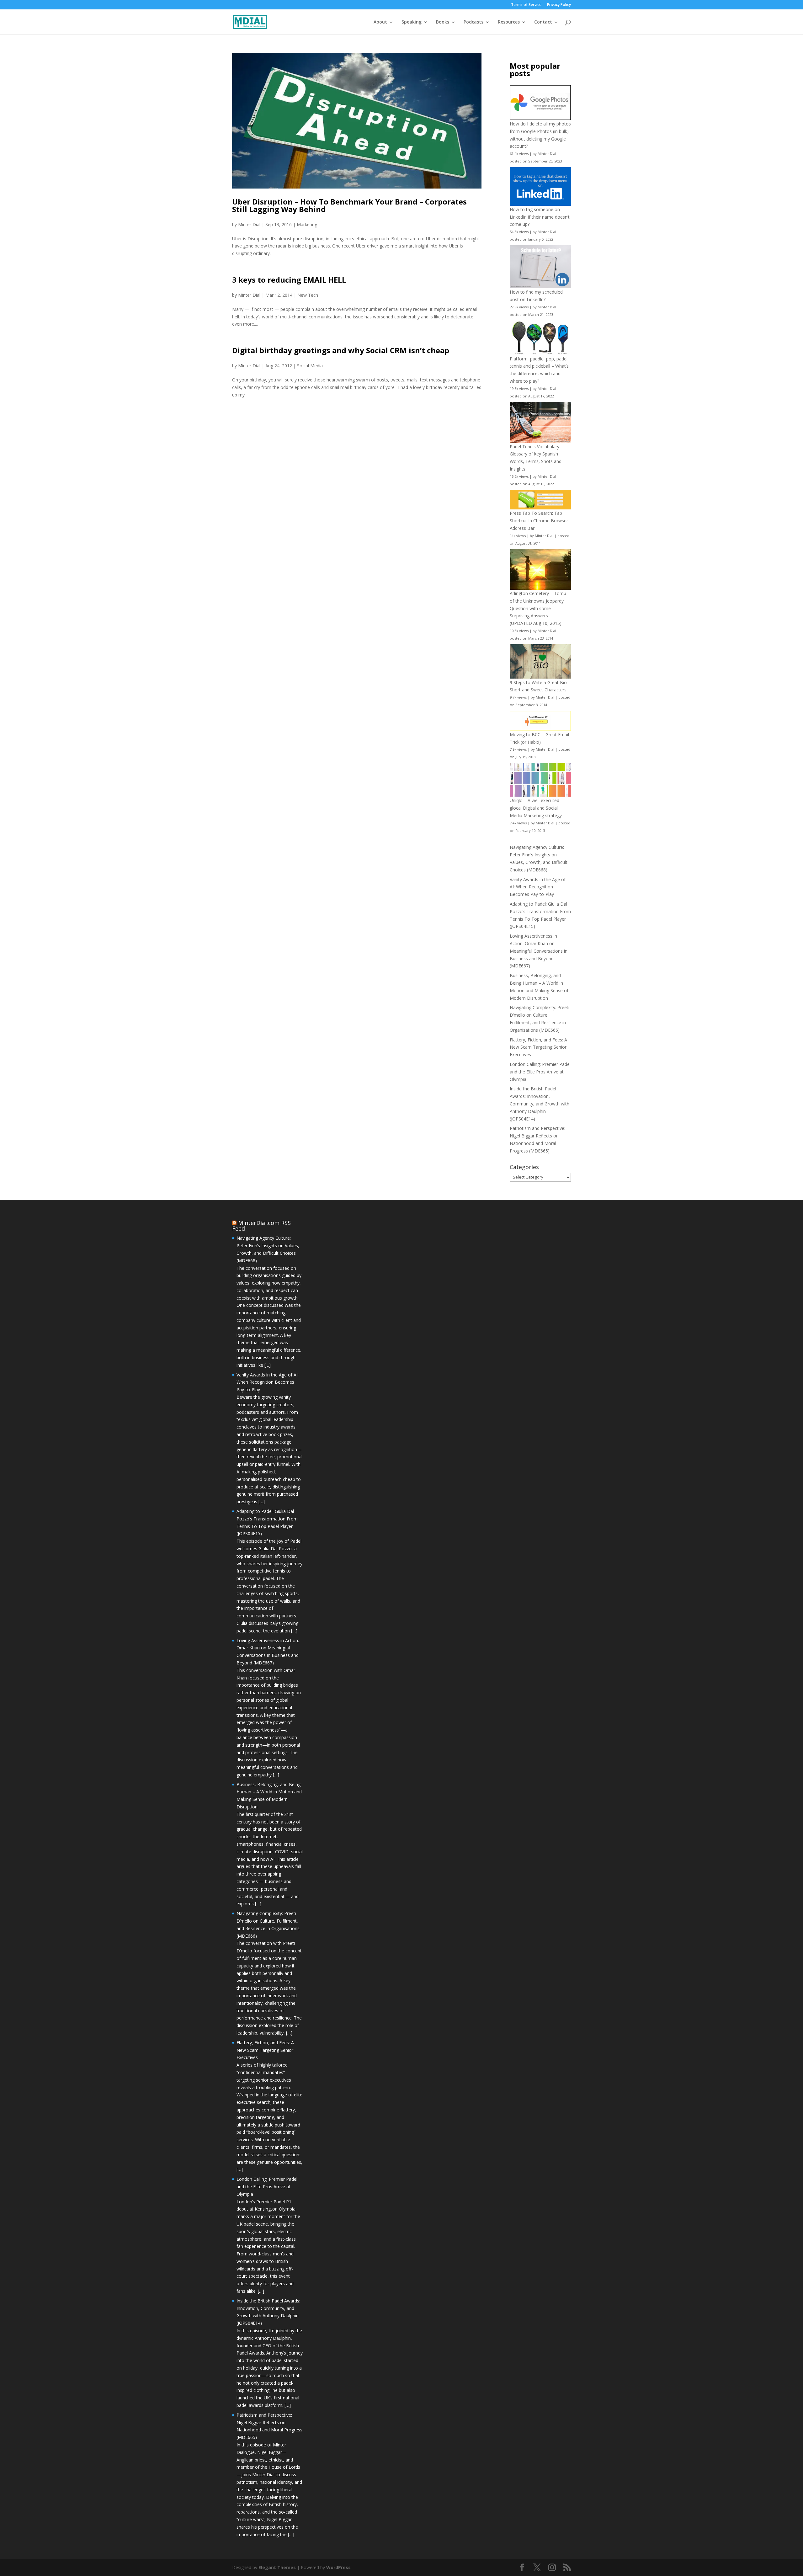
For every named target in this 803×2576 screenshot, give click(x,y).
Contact (543, 22)
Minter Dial (249, 224)
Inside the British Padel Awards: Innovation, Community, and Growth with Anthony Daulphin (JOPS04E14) (540, 1104)
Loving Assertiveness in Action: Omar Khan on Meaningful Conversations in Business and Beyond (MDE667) (539, 951)
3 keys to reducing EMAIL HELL (289, 280)
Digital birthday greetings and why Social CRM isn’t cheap (341, 350)
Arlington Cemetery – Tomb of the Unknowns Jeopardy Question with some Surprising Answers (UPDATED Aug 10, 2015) (538, 608)
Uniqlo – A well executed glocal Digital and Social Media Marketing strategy (536, 808)
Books (443, 22)
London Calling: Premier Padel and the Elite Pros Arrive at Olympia (540, 1072)
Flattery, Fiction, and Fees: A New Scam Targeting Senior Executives (538, 1047)
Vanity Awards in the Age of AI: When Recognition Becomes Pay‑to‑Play (538, 887)
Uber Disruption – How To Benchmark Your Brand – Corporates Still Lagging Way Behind (349, 205)
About (380, 22)
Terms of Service (526, 5)
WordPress (338, 2567)
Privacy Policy (559, 5)
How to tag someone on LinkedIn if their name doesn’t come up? (540, 217)
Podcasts (473, 22)
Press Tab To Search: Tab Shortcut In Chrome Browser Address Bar (539, 521)
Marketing (307, 224)
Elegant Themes (277, 2567)
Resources (509, 22)
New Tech (308, 295)
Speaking (412, 22)
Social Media (310, 366)
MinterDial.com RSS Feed (261, 1226)
